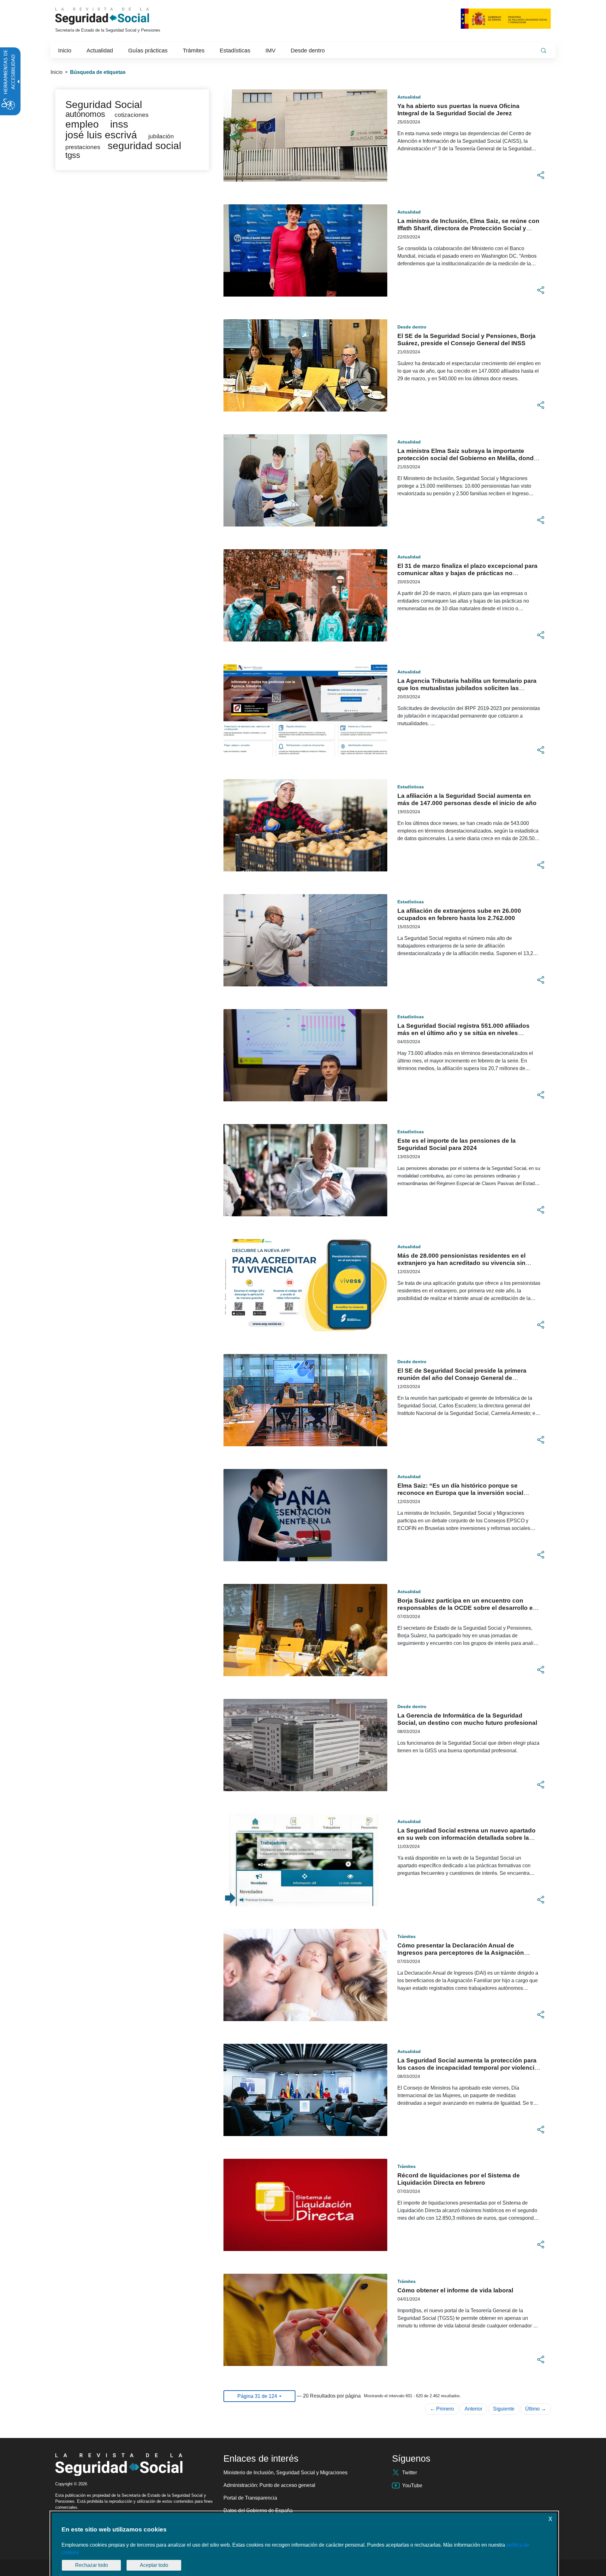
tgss (73, 155)
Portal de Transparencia (250, 2498)
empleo (82, 124)
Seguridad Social (104, 105)
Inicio (56, 72)
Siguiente (504, 2409)
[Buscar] (544, 51)
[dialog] (304, 2544)
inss (119, 124)
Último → (536, 2409)
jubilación (161, 136)
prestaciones (83, 147)
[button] (541, 175)
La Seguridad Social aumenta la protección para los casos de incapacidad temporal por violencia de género (468, 2068)
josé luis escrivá (101, 135)
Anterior (473, 2409)
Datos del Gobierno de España (258, 2510)
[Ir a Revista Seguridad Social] (114, 16)
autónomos (85, 114)
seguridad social (144, 146)
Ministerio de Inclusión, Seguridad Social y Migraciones (285, 2473)
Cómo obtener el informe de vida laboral (455, 2290)
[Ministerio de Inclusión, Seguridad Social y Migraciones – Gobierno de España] (506, 18)
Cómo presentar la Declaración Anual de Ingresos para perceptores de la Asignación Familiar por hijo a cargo (461, 1953)
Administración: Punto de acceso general (269, 2485)
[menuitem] (65, 51)
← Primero (442, 2409)
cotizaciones (132, 115)
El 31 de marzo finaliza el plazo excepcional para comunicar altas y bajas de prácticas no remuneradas (467, 573)
